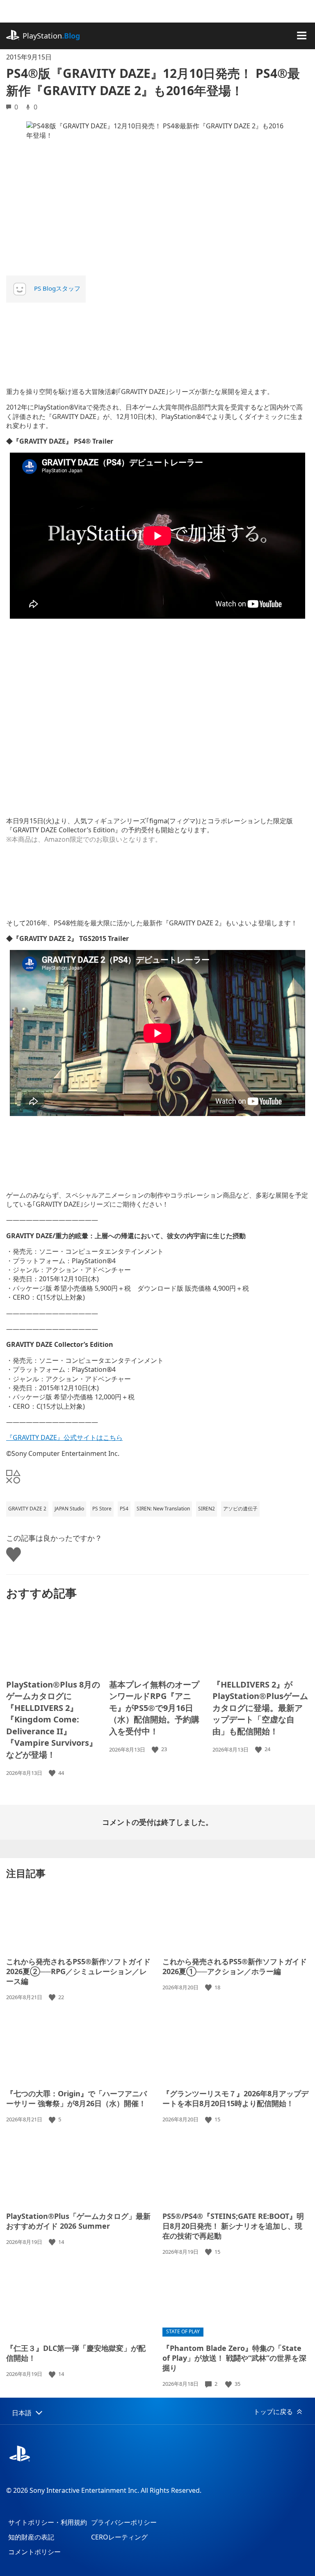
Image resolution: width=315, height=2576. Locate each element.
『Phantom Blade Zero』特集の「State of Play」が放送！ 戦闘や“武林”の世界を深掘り (234, 2358)
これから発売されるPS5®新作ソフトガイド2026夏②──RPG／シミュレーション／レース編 (78, 1971)
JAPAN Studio (69, 1509)
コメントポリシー (34, 2552)
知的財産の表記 (31, 2537)
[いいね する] (53, 1773)
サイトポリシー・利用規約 (48, 2522)
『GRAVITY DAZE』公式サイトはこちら (64, 1437)
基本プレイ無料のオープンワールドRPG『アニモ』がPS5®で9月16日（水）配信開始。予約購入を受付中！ (154, 1708)
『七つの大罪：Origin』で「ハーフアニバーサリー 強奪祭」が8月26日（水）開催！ (76, 2098)
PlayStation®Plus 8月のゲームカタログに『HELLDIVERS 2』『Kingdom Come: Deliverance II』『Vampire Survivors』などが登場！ (53, 1720)
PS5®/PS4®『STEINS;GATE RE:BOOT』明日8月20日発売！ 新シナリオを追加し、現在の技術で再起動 (233, 2226)
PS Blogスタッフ (57, 288)
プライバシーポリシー (124, 2522)
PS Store (102, 1509)
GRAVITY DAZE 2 (27, 1509)
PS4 (124, 1509)
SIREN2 (207, 1509)
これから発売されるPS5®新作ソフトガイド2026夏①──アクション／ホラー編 (235, 1966)
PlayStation (51, 36)
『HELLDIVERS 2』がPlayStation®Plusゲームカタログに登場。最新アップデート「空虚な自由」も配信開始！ (260, 1708)
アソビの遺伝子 (240, 1509)
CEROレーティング (119, 2537)
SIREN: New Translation (163, 1509)
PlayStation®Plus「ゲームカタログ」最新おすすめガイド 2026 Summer (78, 2221)
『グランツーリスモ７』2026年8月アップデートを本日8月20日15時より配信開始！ (235, 2098)
